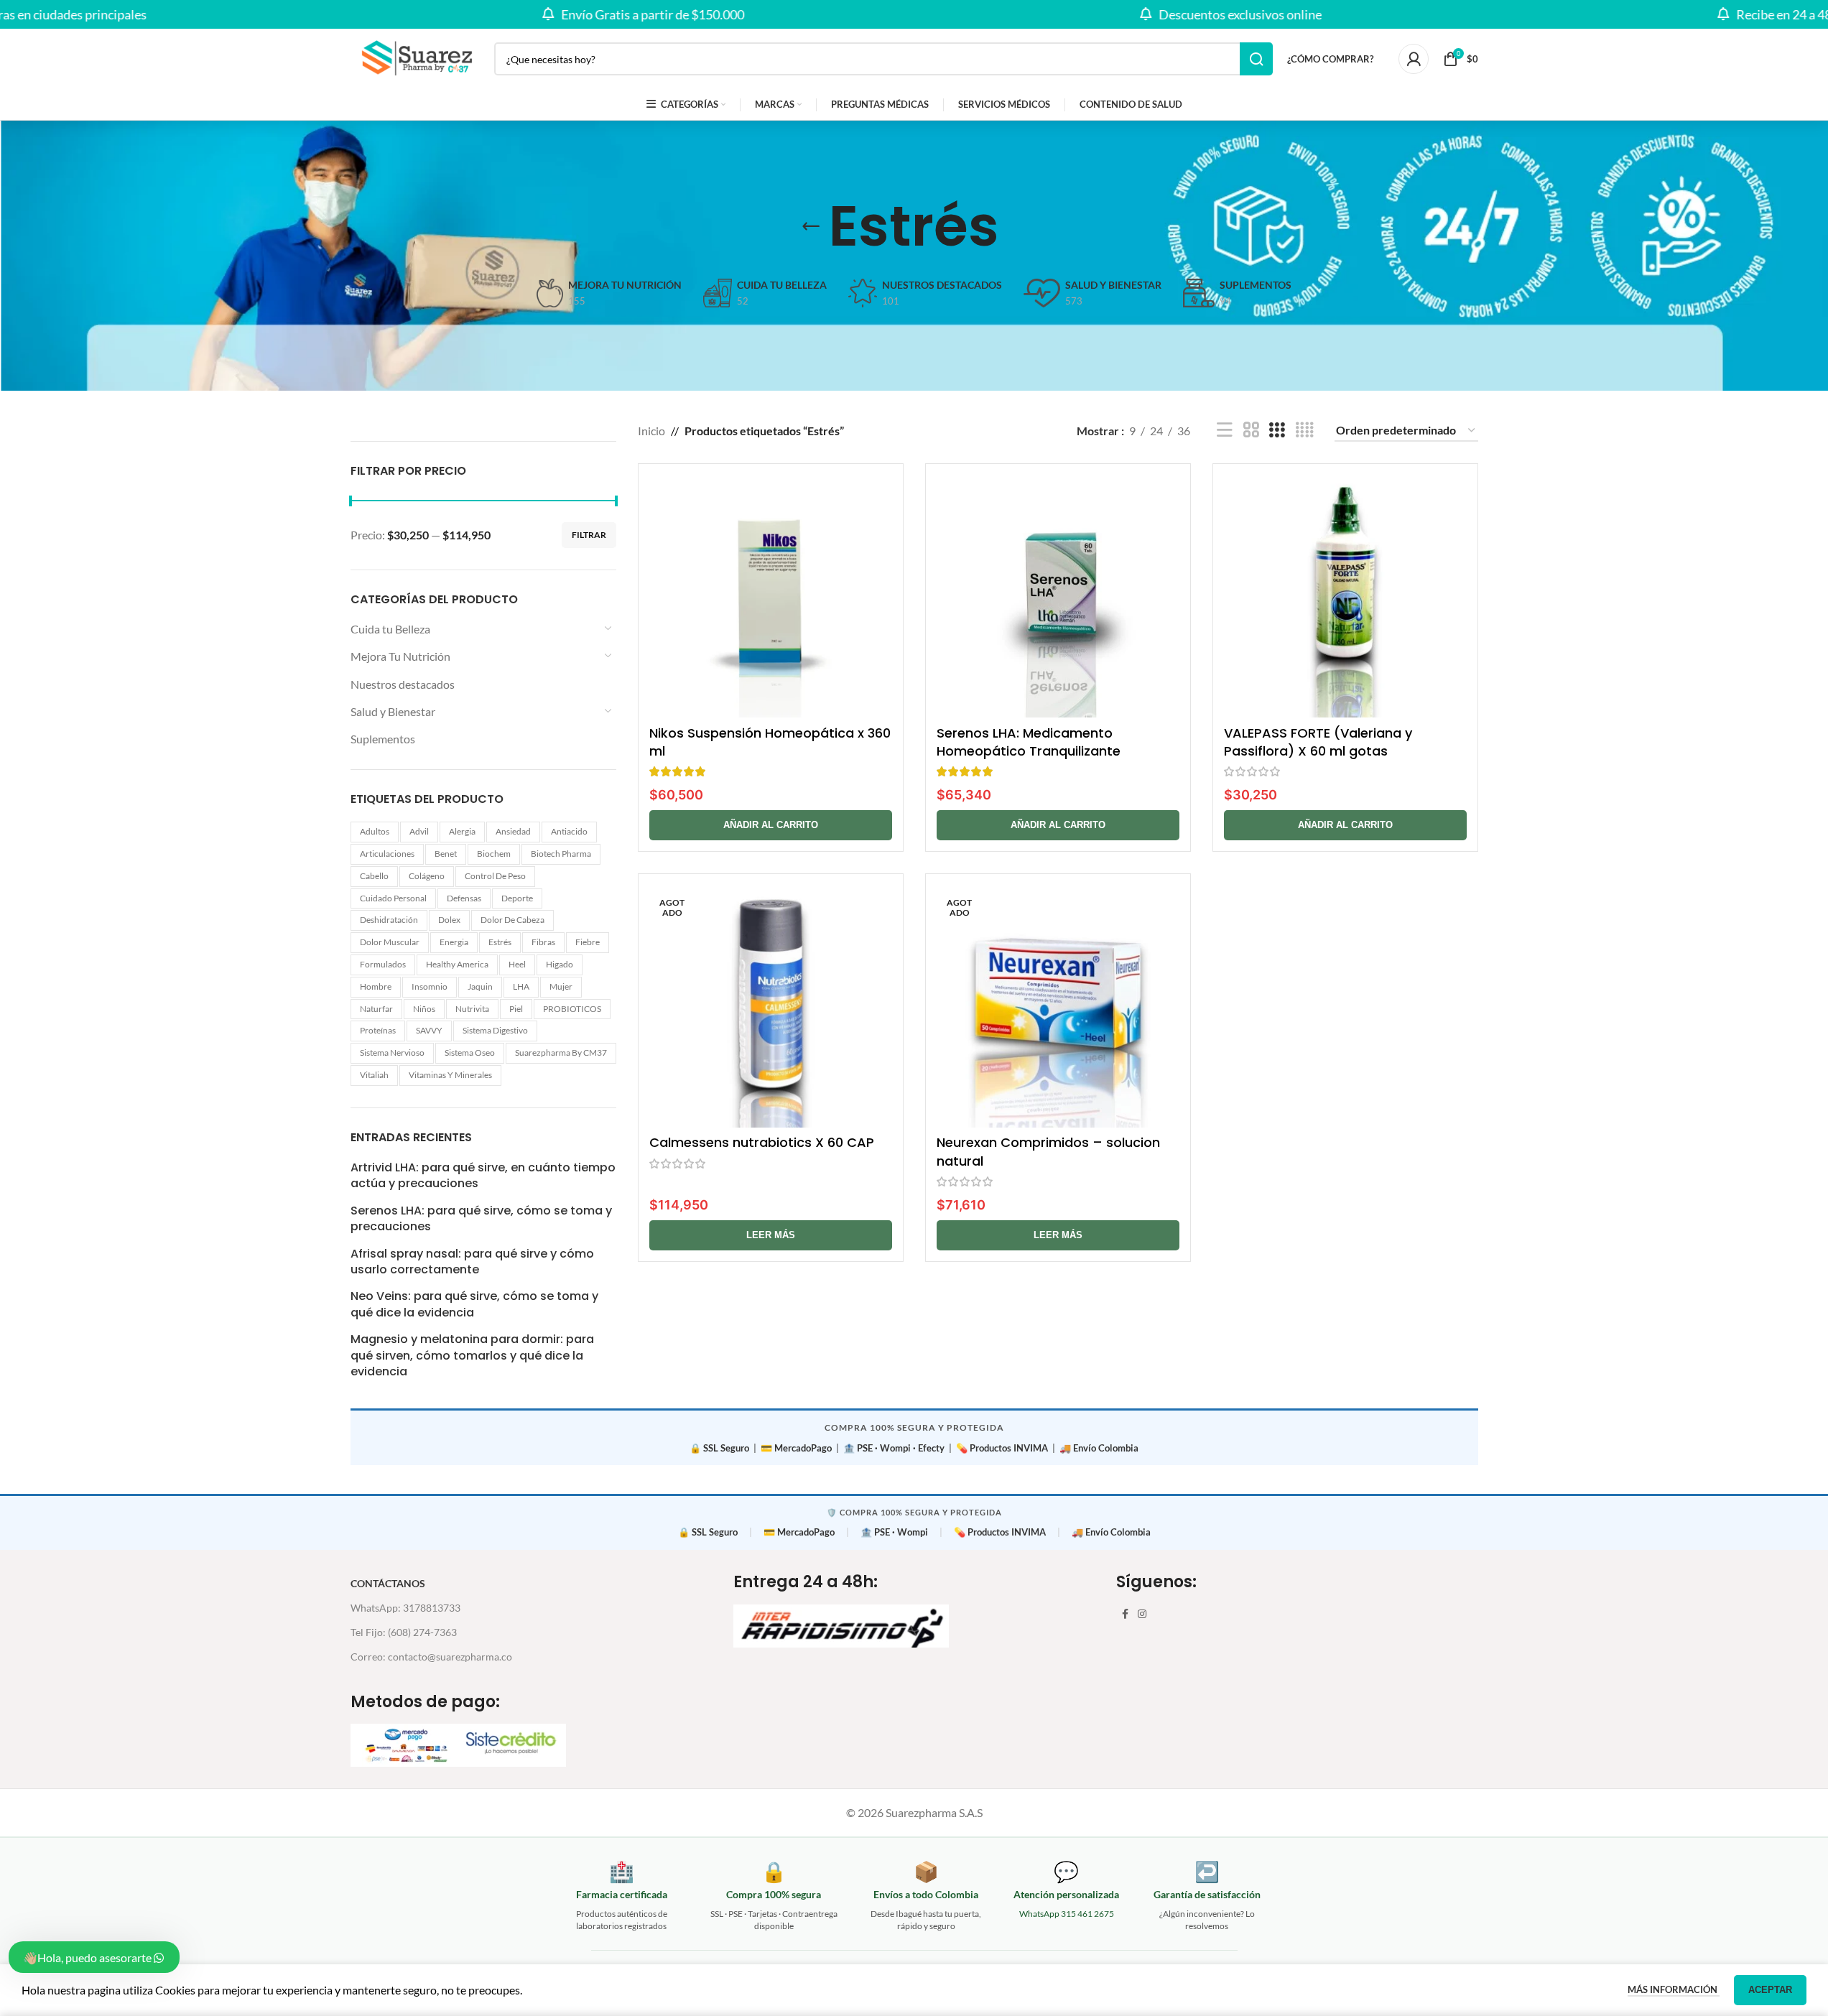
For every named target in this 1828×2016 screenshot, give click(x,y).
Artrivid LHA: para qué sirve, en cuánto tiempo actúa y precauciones (483, 1176)
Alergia (462, 831)
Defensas (464, 898)
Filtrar (589, 535)
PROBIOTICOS (572, 1009)
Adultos (375, 831)
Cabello (374, 876)
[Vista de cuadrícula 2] (1251, 431)
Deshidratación (389, 920)
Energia (454, 942)
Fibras (543, 942)
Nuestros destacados (403, 684)
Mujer (561, 986)
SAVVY (429, 1030)
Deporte (517, 898)
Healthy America (457, 964)
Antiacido (569, 831)
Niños (424, 1009)
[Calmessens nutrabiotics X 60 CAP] (771, 1006)
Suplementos (383, 739)
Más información (1674, 1989)
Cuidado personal (393, 898)
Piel (516, 1009)
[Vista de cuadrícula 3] (1277, 431)
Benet (446, 854)
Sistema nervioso (392, 1053)
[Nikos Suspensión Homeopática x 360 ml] (771, 596)
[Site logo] (415, 57)
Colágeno (427, 876)
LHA (521, 986)
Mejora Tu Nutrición (400, 656)
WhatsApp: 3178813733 (405, 1608)
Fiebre (588, 942)
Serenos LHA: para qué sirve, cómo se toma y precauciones (481, 1219)
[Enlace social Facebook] (1125, 1614)
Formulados (383, 964)
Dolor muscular (390, 942)
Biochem (494, 854)
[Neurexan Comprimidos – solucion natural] (1058, 1006)
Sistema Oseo (470, 1053)
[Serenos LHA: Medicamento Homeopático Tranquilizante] (1058, 596)
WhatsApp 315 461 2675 (1067, 1914)
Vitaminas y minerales (450, 1075)
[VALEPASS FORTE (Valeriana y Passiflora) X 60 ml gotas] (1345, 596)
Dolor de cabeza (512, 920)
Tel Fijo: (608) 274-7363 (404, 1632)
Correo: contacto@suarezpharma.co (431, 1657)
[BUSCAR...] (1256, 59)
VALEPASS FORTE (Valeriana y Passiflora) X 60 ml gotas (1318, 742)
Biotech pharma (561, 854)
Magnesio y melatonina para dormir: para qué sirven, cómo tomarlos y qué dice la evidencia (472, 1356)
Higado (560, 964)
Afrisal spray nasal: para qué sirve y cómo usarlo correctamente (472, 1262)
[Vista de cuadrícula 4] (1304, 431)
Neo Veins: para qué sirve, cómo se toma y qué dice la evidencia (474, 1304)
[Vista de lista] (1225, 431)
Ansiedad (513, 831)
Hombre (376, 986)
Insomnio (430, 986)
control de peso (495, 876)
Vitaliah (374, 1075)
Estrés (500, 942)
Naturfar (376, 1009)
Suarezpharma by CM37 (561, 1053)
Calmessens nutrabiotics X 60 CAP (762, 1142)
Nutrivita (472, 1009)
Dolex (449, 920)
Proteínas (378, 1030)
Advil (419, 831)
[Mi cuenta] (1414, 59)
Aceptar (1770, 1990)
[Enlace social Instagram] (1142, 1614)
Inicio (651, 431)
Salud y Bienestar (393, 711)
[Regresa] (811, 226)
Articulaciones (387, 854)
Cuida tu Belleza (390, 629)
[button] (771, 825)
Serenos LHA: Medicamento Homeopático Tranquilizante (1029, 742)
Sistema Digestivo (495, 1030)
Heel (517, 964)
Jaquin (480, 986)
